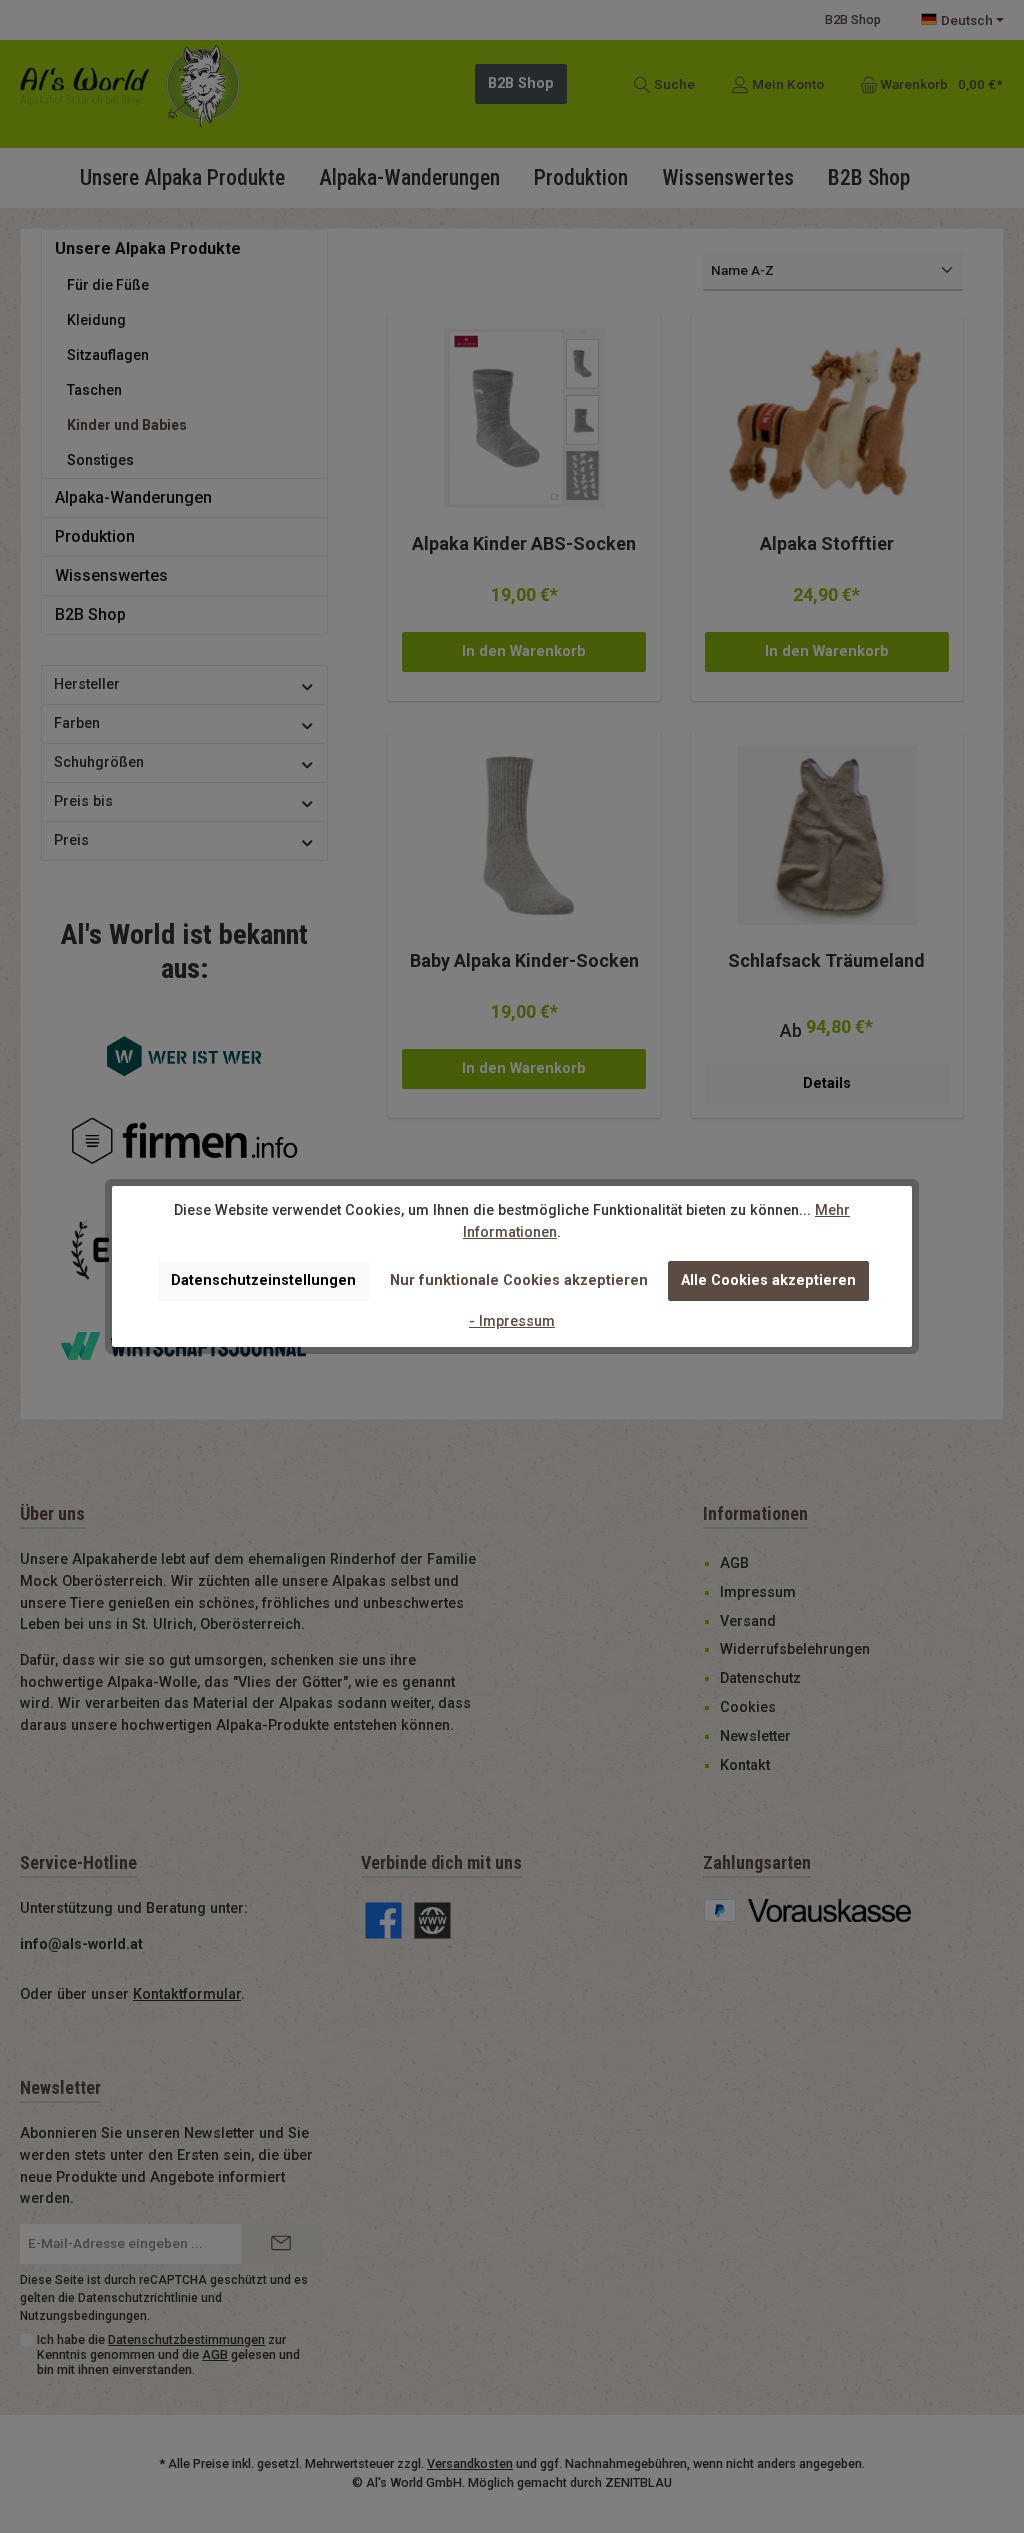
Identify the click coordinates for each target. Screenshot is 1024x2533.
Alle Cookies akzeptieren (768, 1280)
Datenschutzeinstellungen (263, 1280)
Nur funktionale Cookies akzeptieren (519, 1280)
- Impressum (512, 1321)
